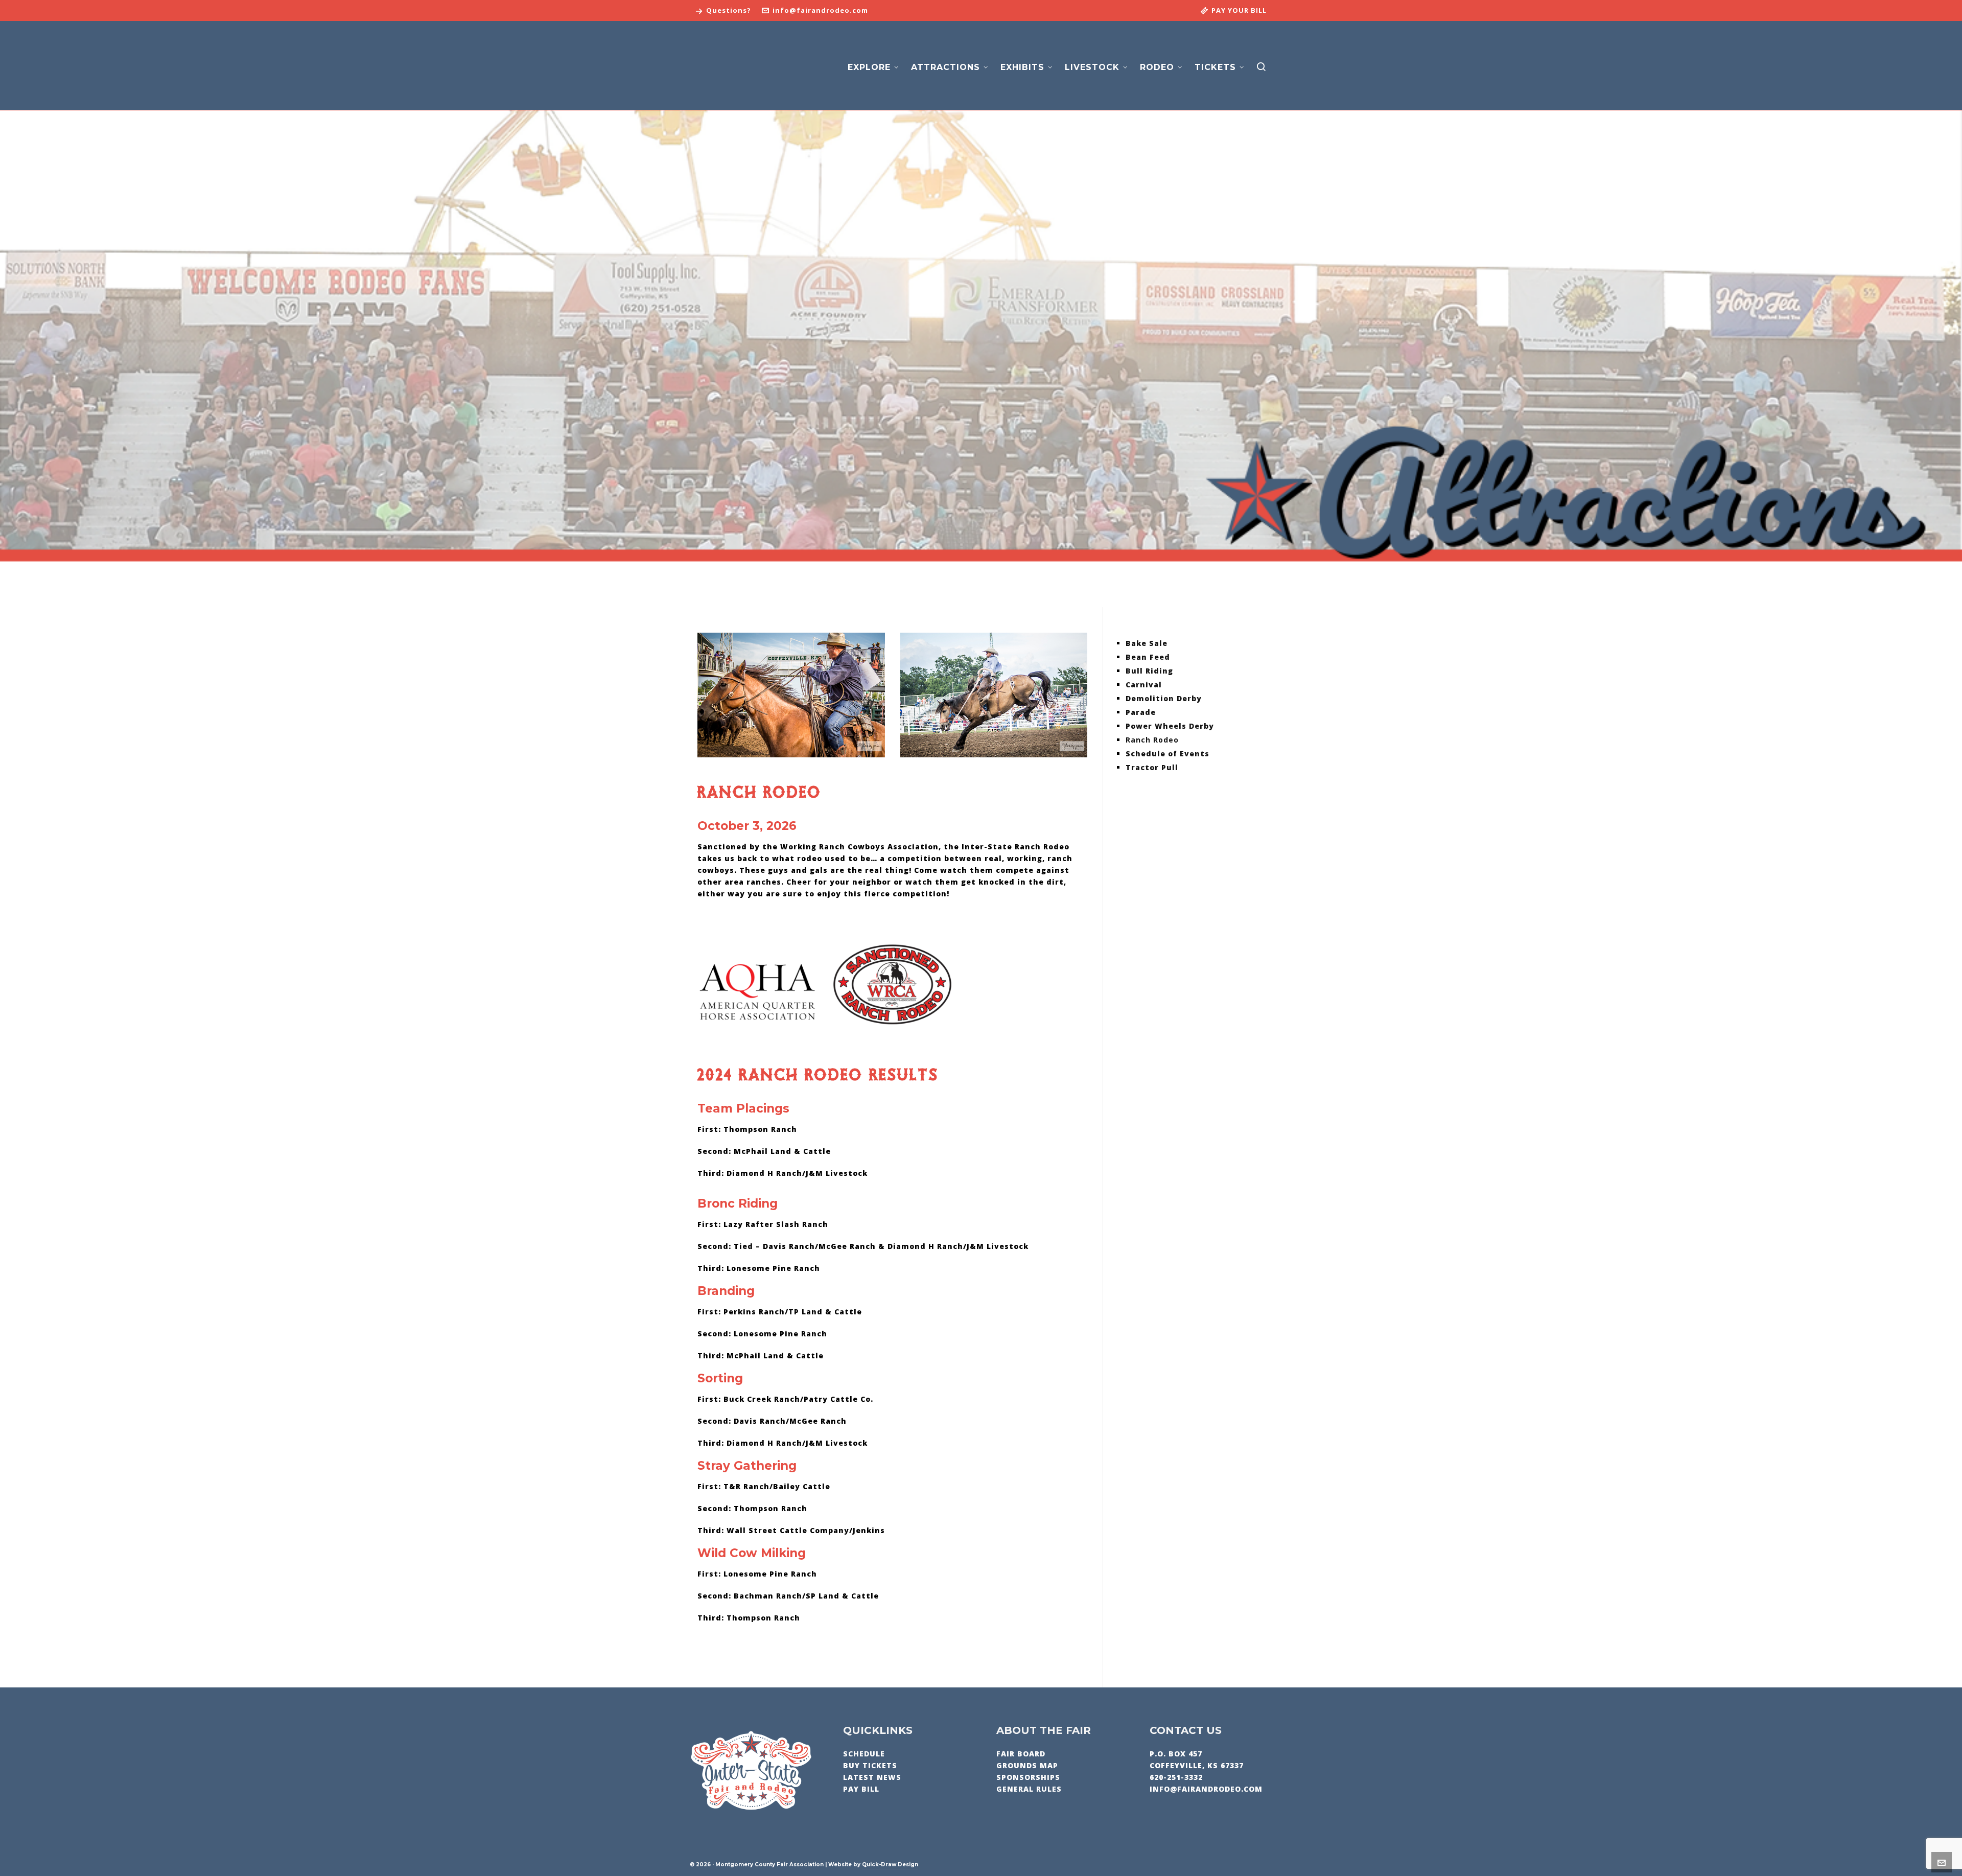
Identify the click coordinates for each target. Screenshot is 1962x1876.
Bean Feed (1148, 657)
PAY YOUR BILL (1239, 10)
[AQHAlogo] (757, 992)
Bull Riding (1149, 671)
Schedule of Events (1167, 754)
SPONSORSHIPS (1028, 1777)
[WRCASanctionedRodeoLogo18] (892, 985)
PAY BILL (861, 1789)
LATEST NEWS (872, 1777)
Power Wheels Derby (1170, 726)
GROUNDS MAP (1027, 1765)
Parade (1141, 712)
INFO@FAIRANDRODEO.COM (1206, 1789)
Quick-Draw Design (890, 1865)
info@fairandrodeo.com (820, 10)
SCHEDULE (864, 1754)
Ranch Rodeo (1152, 740)
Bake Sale (1147, 643)
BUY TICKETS (870, 1765)
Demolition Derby (1164, 698)
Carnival (1144, 685)
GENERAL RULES (1029, 1789)
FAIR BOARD (1021, 1754)
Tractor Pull (1152, 767)
